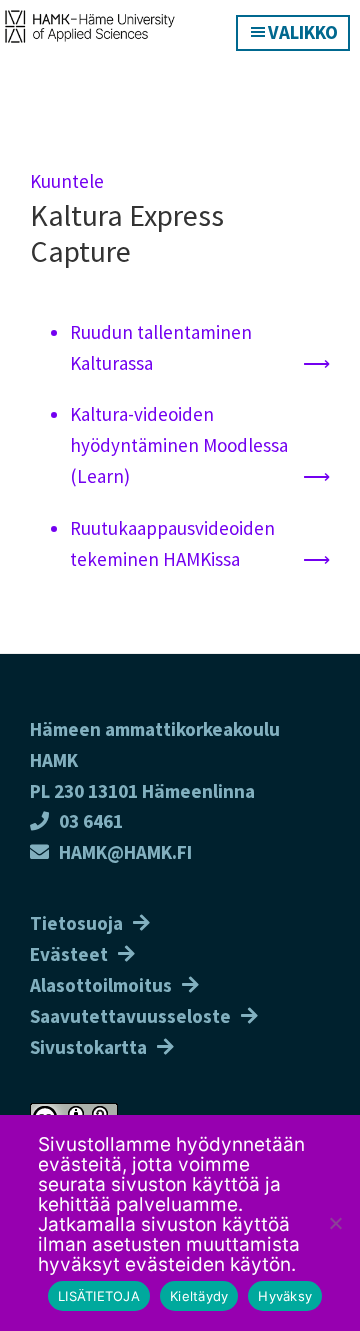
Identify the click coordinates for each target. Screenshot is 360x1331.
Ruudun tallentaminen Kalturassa (161, 347)
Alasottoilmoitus (101, 985)
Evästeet (69, 954)
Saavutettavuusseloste (130, 1016)
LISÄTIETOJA (99, 1296)
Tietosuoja (76, 923)
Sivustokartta (88, 1047)
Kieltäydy (199, 1296)
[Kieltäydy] (335, 1223)
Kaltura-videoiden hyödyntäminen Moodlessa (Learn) (179, 445)
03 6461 (91, 821)
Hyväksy (285, 1296)
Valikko (303, 32)
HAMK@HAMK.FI (125, 852)
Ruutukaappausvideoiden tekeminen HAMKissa (172, 543)
